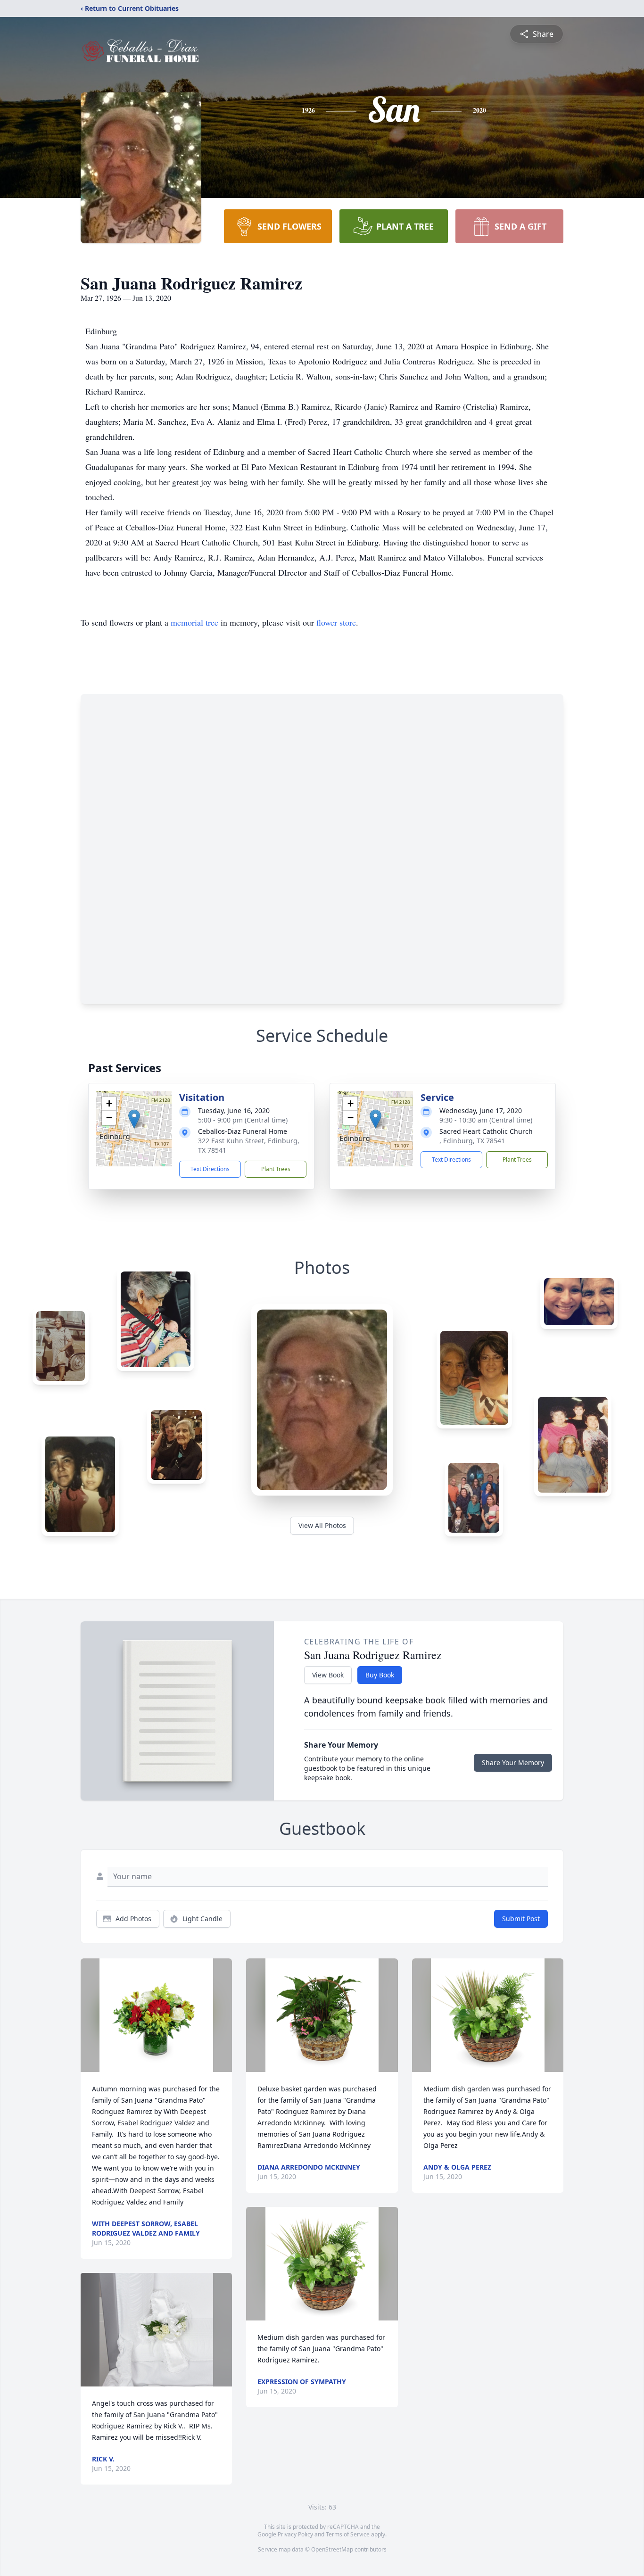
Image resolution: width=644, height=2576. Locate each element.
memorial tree (194, 622)
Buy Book (380, 1675)
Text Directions (210, 1169)
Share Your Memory (513, 1763)
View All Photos (322, 1525)
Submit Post (521, 1919)
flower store (336, 622)
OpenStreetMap (332, 2549)
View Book (328, 1675)
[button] (134, 1119)
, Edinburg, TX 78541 (472, 1141)
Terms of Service (348, 2534)
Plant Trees (276, 1169)
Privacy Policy (295, 2534)
